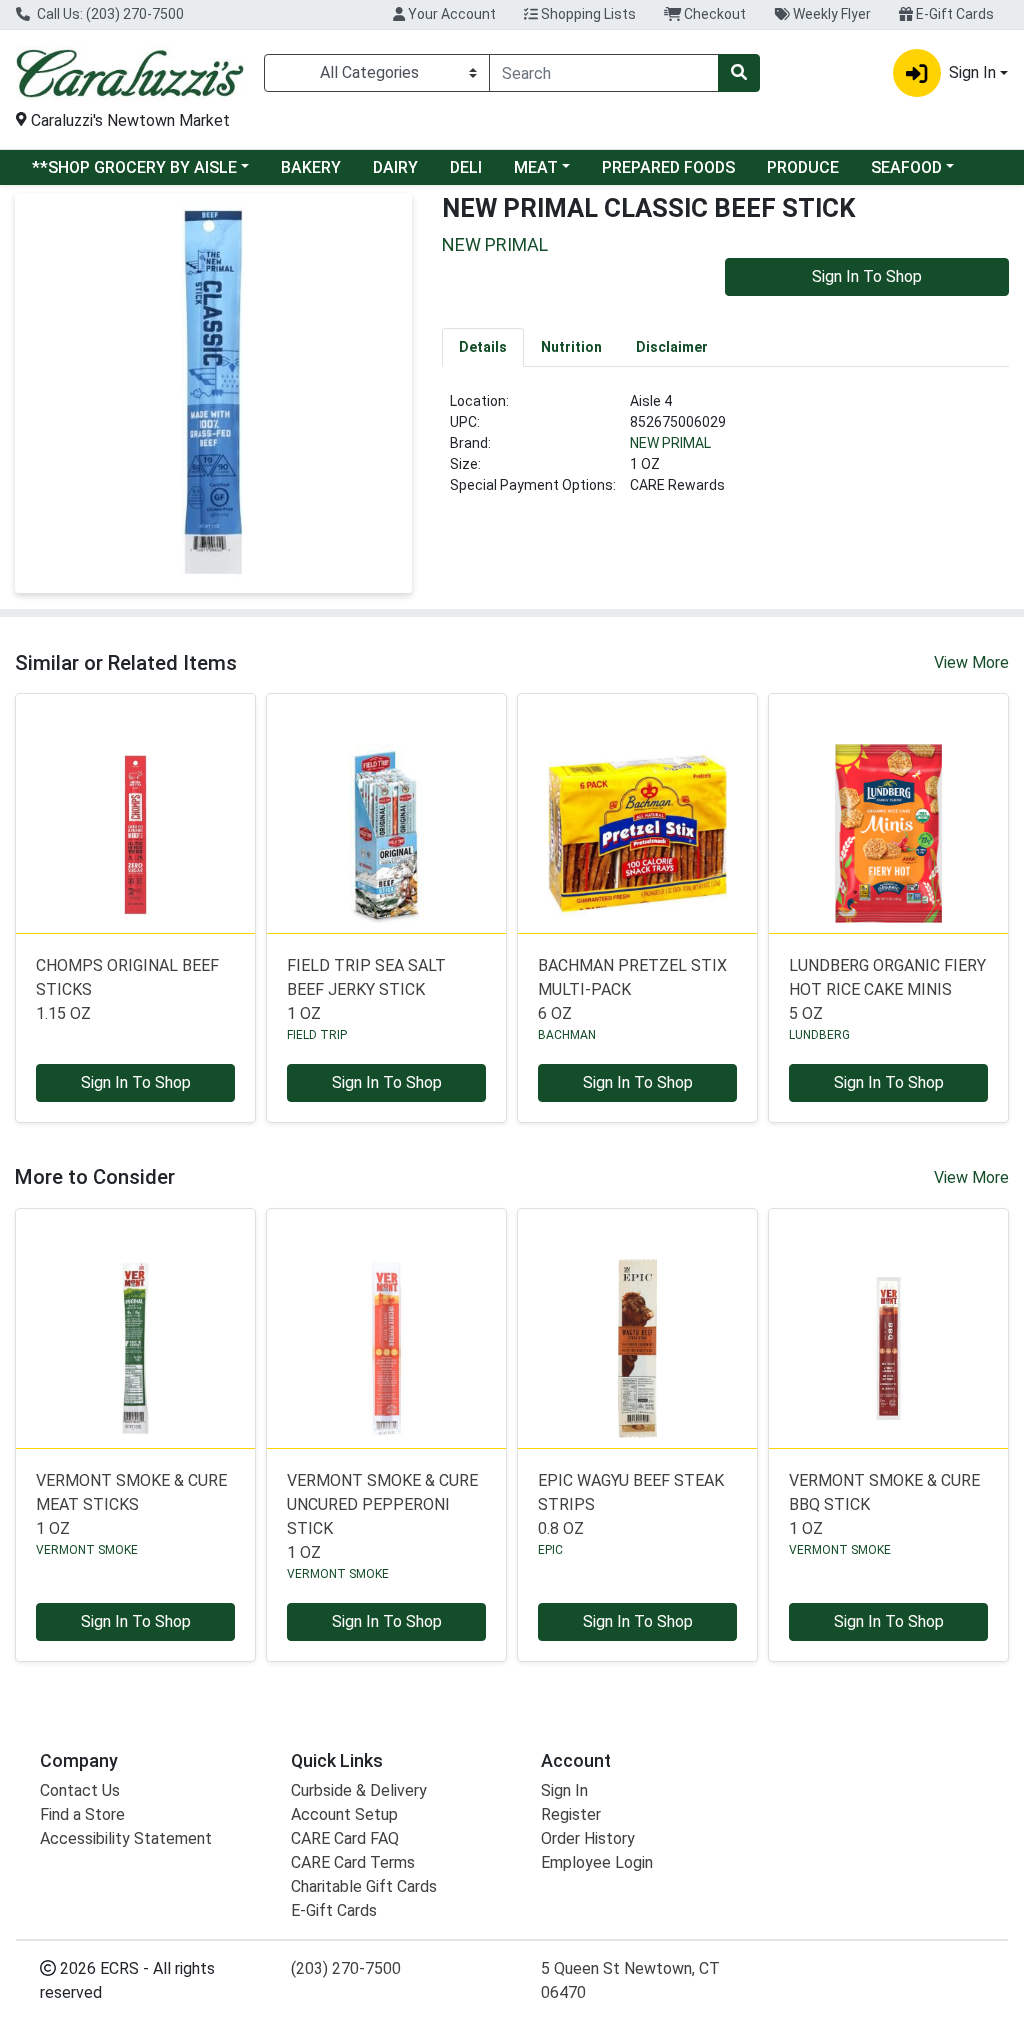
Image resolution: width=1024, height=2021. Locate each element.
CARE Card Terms (353, 1862)
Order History (588, 1838)
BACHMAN (567, 1035)
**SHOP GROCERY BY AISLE (134, 167)
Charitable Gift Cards (364, 1886)
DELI (466, 167)
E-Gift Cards (953, 14)
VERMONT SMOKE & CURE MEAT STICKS (131, 1504)
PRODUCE (803, 167)
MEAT (536, 167)
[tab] (483, 347)
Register (571, 1814)
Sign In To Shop (867, 276)
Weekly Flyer (830, 14)
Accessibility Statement (126, 1838)
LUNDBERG (819, 1035)
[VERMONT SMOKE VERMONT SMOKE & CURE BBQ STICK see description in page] (888, 1328)
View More (971, 662)
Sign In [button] (972, 72)
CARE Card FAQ (345, 1838)
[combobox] (604, 73)
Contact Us (80, 1790)
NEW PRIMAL (670, 443)
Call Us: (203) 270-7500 (109, 14)
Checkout (713, 14)
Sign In (564, 1790)
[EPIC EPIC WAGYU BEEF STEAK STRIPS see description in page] (637, 1328)
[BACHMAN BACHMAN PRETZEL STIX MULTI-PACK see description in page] (637, 813)
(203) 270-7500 (346, 1968)
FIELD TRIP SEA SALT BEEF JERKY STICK (366, 989)
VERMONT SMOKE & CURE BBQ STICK (884, 1504)
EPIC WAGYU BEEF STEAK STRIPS (631, 1504)
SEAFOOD (906, 167)
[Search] (739, 73)
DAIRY (395, 167)
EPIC (550, 1550)
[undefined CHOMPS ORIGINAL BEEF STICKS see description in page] (135, 813)
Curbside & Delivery (359, 1790)
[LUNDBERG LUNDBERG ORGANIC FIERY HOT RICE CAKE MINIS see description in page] (888, 813)
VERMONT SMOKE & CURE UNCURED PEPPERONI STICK (382, 1516)
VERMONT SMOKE (87, 1550)
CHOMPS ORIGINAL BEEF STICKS (127, 989)
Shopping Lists (587, 14)
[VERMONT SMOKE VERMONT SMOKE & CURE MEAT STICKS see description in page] (135, 1328)
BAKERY (311, 167)
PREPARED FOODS (668, 167)
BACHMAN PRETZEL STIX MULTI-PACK (632, 989)
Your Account (450, 14)
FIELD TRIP (317, 1035)
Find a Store (82, 1814)
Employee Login (597, 1862)
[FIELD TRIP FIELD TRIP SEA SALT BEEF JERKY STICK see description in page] (386, 813)
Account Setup (344, 1814)
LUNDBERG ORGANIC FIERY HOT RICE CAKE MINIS (887, 989)
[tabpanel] (725, 451)
